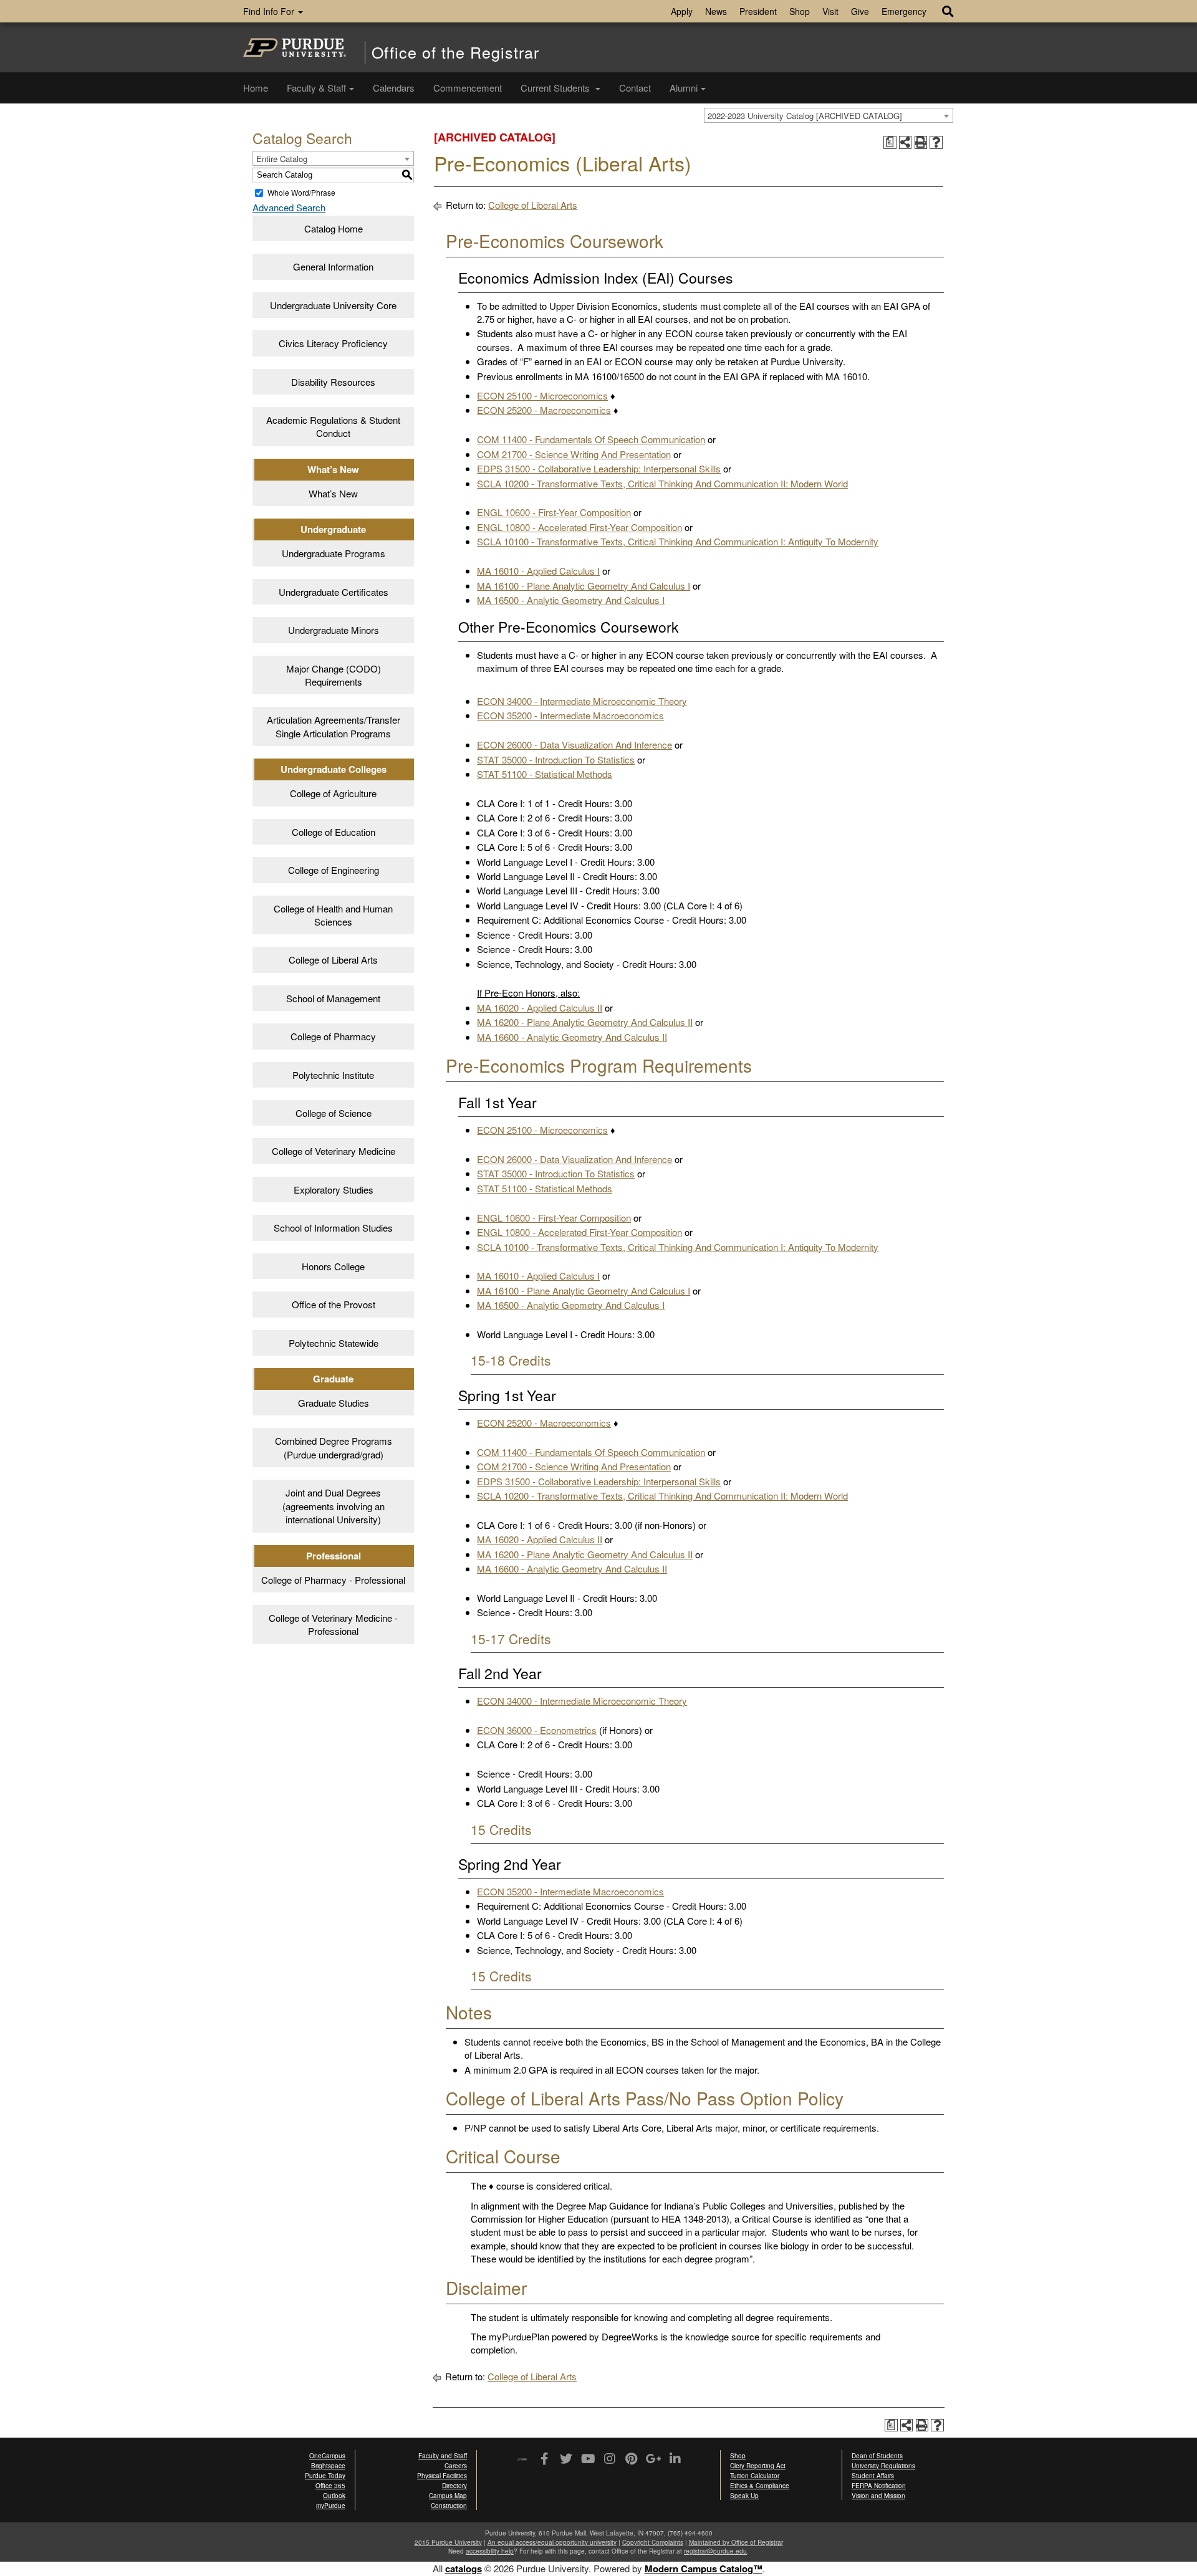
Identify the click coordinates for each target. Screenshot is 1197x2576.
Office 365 (330, 2486)
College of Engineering (334, 870)
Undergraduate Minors (334, 630)
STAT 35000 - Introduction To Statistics (556, 759)
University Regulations (883, 2466)
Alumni (684, 88)
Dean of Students (877, 2456)
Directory (454, 2486)
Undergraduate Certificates (334, 592)
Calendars (394, 88)
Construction (449, 2506)
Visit (830, 11)
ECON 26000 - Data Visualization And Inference (574, 745)
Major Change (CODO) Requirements (334, 675)
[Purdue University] (295, 47)
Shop (800, 11)
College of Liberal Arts (333, 960)
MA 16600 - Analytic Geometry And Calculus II (572, 1037)
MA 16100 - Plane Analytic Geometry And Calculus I (584, 586)
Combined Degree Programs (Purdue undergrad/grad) (334, 1447)
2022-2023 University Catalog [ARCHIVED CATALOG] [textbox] (805, 116)
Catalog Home (334, 228)
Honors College (333, 1266)
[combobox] (829, 115)
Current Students (556, 88)
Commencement (468, 88)
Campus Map (448, 2496)
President (758, 11)
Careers (456, 2466)
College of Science (334, 1113)
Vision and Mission (878, 2496)
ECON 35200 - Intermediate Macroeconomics (570, 715)
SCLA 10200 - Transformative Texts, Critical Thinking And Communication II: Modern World (662, 483)
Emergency (904, 11)
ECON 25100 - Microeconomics (542, 395)
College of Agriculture (333, 793)
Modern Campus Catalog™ (704, 2569)
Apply (682, 11)
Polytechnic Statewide (334, 1343)
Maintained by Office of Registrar (736, 2542)
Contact (635, 88)
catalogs (464, 2569)
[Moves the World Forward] (522, 2460)
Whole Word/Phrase (301, 192)
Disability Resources (333, 382)
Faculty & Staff (316, 88)
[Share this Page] (906, 142)
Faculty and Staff (443, 2456)
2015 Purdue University (448, 2542)
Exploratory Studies (334, 1190)
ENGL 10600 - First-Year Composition (554, 512)
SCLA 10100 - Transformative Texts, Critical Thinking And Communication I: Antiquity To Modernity (678, 541)
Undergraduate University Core (333, 305)
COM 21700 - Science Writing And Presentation (574, 454)
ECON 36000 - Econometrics (537, 1730)
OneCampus (327, 2456)
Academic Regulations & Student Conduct (333, 426)
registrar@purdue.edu (715, 2551)
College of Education (334, 832)
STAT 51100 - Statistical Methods (545, 774)
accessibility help (490, 2551)
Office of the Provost (334, 1304)
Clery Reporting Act (758, 2466)
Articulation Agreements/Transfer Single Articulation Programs (334, 726)
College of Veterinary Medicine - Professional (333, 1624)
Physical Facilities (442, 2476)
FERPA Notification (879, 2486)
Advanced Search (289, 207)
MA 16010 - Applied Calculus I (538, 571)
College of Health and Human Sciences (333, 915)
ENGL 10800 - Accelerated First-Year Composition (579, 527)
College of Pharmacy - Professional (333, 1580)
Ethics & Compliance (760, 2486)
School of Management (333, 998)
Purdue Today (325, 2476)
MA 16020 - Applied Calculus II (540, 1008)
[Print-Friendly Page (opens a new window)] (921, 142)
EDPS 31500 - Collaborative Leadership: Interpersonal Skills (599, 468)
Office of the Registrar (455, 52)
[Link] (544, 2459)
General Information (333, 266)
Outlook (334, 2496)
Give (860, 11)
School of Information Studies (333, 1228)
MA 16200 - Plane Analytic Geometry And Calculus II (585, 1022)
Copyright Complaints (653, 2542)
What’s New (333, 493)
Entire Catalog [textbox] (282, 159)
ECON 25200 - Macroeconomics (544, 410)
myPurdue (331, 2506)
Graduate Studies (334, 1403)
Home (256, 88)
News (716, 11)
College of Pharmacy (333, 1036)
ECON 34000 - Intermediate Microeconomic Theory (582, 701)
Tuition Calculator (755, 2476)
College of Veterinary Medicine (334, 1151)
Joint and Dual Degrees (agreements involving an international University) (334, 1506)
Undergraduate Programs (334, 553)
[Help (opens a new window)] (936, 142)
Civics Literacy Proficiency (333, 343)
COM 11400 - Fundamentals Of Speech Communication (591, 439)
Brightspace (328, 2466)
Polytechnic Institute (333, 1075)
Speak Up (744, 2496)
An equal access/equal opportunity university (552, 2542)
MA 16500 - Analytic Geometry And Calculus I (571, 600)
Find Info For (270, 11)
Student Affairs (873, 2476)
